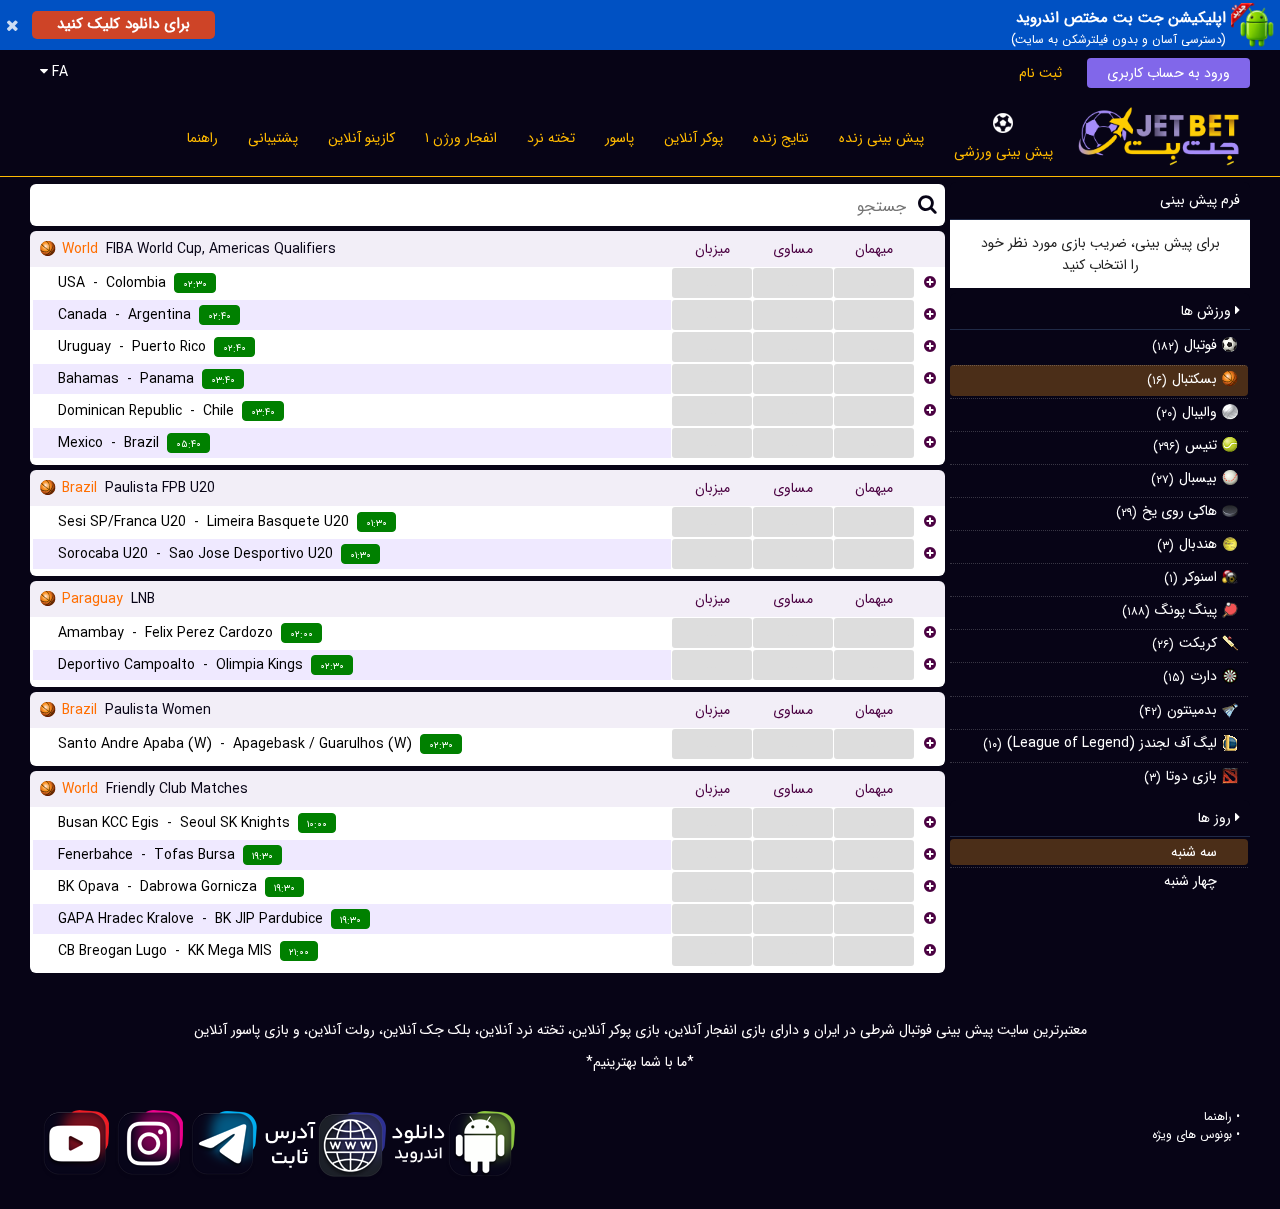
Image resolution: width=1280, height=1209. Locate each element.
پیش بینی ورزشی (1003, 152)
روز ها (1216, 818)
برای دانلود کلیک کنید (123, 24)
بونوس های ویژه (1192, 1135)
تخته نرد (551, 138)
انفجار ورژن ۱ (461, 138)
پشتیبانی (273, 138)
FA (58, 72)
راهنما (202, 138)
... (712, 282)
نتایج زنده (781, 138)
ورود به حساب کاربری (1168, 73)
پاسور (619, 138)
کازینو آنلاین (361, 138)
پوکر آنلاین (693, 138)
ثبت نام (1040, 73)
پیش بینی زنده (881, 138)
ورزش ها (1208, 311)
